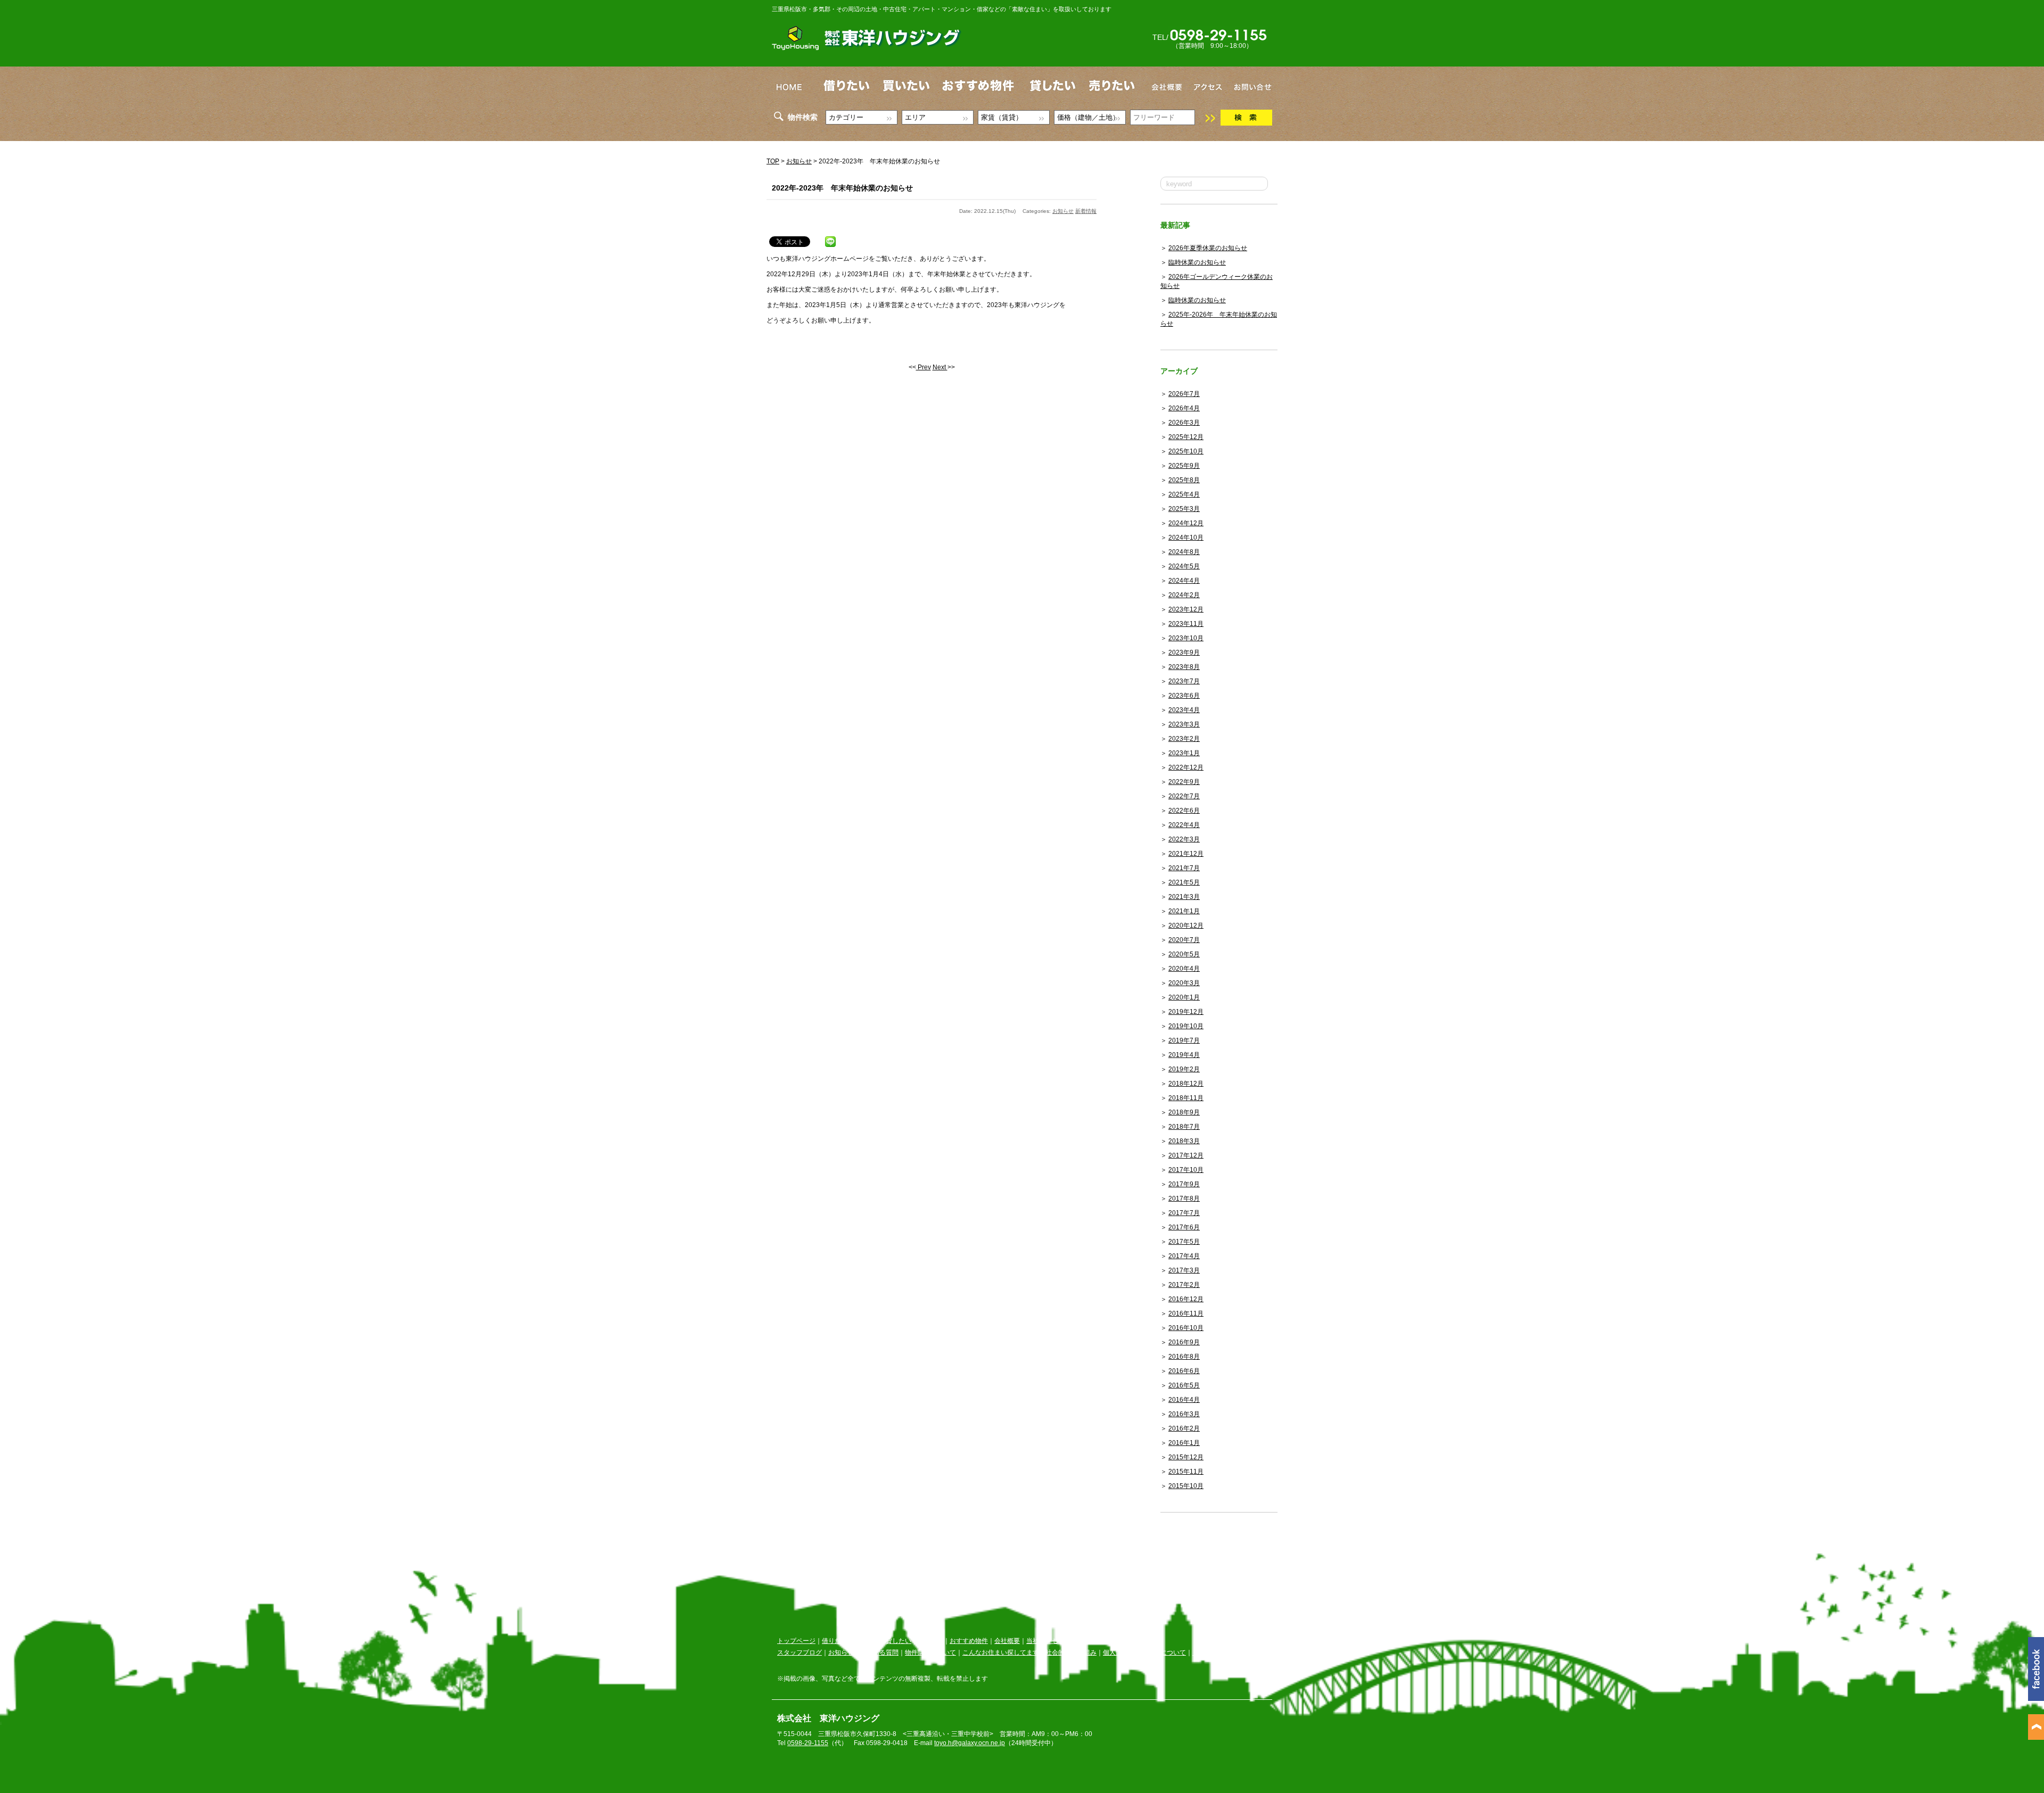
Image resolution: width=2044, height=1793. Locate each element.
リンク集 (1205, 1652)
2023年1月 (1184, 753)
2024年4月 (1184, 581)
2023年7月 (1184, 681)
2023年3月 (1184, 724)
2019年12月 (1186, 1012)
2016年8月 (1184, 1357)
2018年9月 (1184, 1112)
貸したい (899, 1641)
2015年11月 (1186, 1472)
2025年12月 (1186, 437)
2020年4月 (1184, 969)
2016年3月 (1184, 1414)
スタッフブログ (800, 1652)
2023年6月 (1184, 696)
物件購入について (930, 1652)
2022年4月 (1184, 825)
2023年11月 (1186, 624)
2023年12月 (1186, 609)
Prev (924, 367)
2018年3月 (1184, 1141)
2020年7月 (1184, 940)
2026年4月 (1184, 408)
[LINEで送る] (830, 239)
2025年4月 (1184, 494)
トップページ (796, 1641)
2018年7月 (1184, 1127)
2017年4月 (1184, 1256)
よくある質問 (879, 1652)
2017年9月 (1184, 1184)
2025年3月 (1184, 509)
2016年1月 (1184, 1443)
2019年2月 (1184, 1069)
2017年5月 (1184, 1242)
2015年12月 (1186, 1457)
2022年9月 (1184, 782)
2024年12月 (1186, 523)
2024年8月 (1184, 552)
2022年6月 (1184, 811)
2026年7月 (1184, 394)
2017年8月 (1184, 1199)
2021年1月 (1184, 911)
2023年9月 (1184, 652)
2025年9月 (1184, 466)
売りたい (930, 1641)
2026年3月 (1184, 423)
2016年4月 (1184, 1400)
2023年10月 (1186, 638)
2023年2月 (1184, 739)
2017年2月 (1184, 1285)
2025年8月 (1184, 480)
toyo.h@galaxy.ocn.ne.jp (970, 1743)
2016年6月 (1184, 1371)
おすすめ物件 (969, 1641)
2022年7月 (1184, 796)
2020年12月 (1186, 926)
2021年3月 (1184, 897)
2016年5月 (1184, 1385)
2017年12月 (1186, 1155)
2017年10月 (1186, 1170)
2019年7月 (1184, 1040)
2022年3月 (1184, 839)
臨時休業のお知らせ (1197, 262)
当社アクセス (1045, 1641)
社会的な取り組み (1071, 1652)
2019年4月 (1184, 1055)
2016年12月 (1186, 1299)
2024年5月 (1184, 566)
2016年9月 (1184, 1342)
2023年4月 (1184, 710)
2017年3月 (1184, 1270)
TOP (773, 161)
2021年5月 (1184, 882)
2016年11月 (1186, 1313)
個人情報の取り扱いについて (1144, 1652)
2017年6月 (1184, 1227)
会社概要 (1007, 1641)
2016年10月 (1186, 1328)
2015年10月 (1186, 1486)
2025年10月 (1186, 451)
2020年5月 (1184, 954)
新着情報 (1086, 211)
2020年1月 (1184, 997)
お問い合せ (1087, 1641)
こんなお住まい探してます (1001, 1652)
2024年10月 (1186, 538)
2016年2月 (1184, 1428)
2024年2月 (1184, 595)
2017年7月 (1184, 1213)
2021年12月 (1186, 854)
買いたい (867, 1641)
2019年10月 (1186, 1026)
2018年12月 (1186, 1084)
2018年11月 (1186, 1098)
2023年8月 (1184, 667)
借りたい (835, 1641)
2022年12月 (1186, 767)
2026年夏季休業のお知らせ (1208, 248)
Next (940, 367)
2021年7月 (1184, 868)
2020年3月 (1184, 983)
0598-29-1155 (808, 1743)
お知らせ (799, 161)
